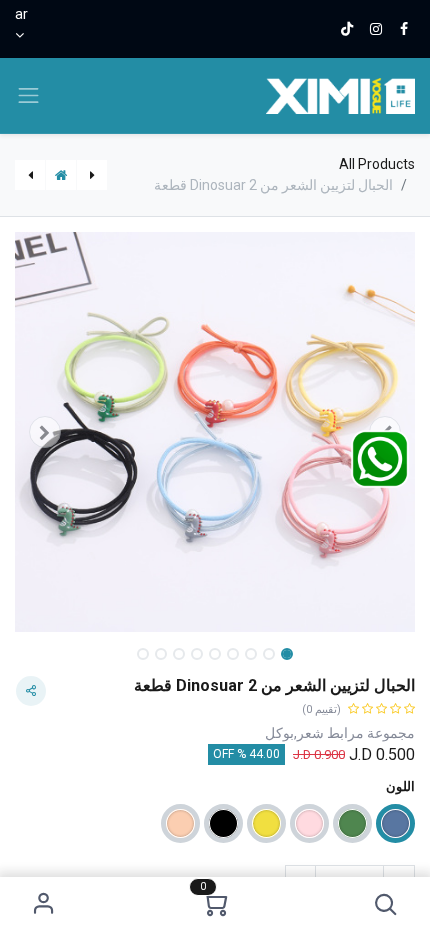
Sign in (44, 904)
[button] (386, 904)
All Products (377, 164)
